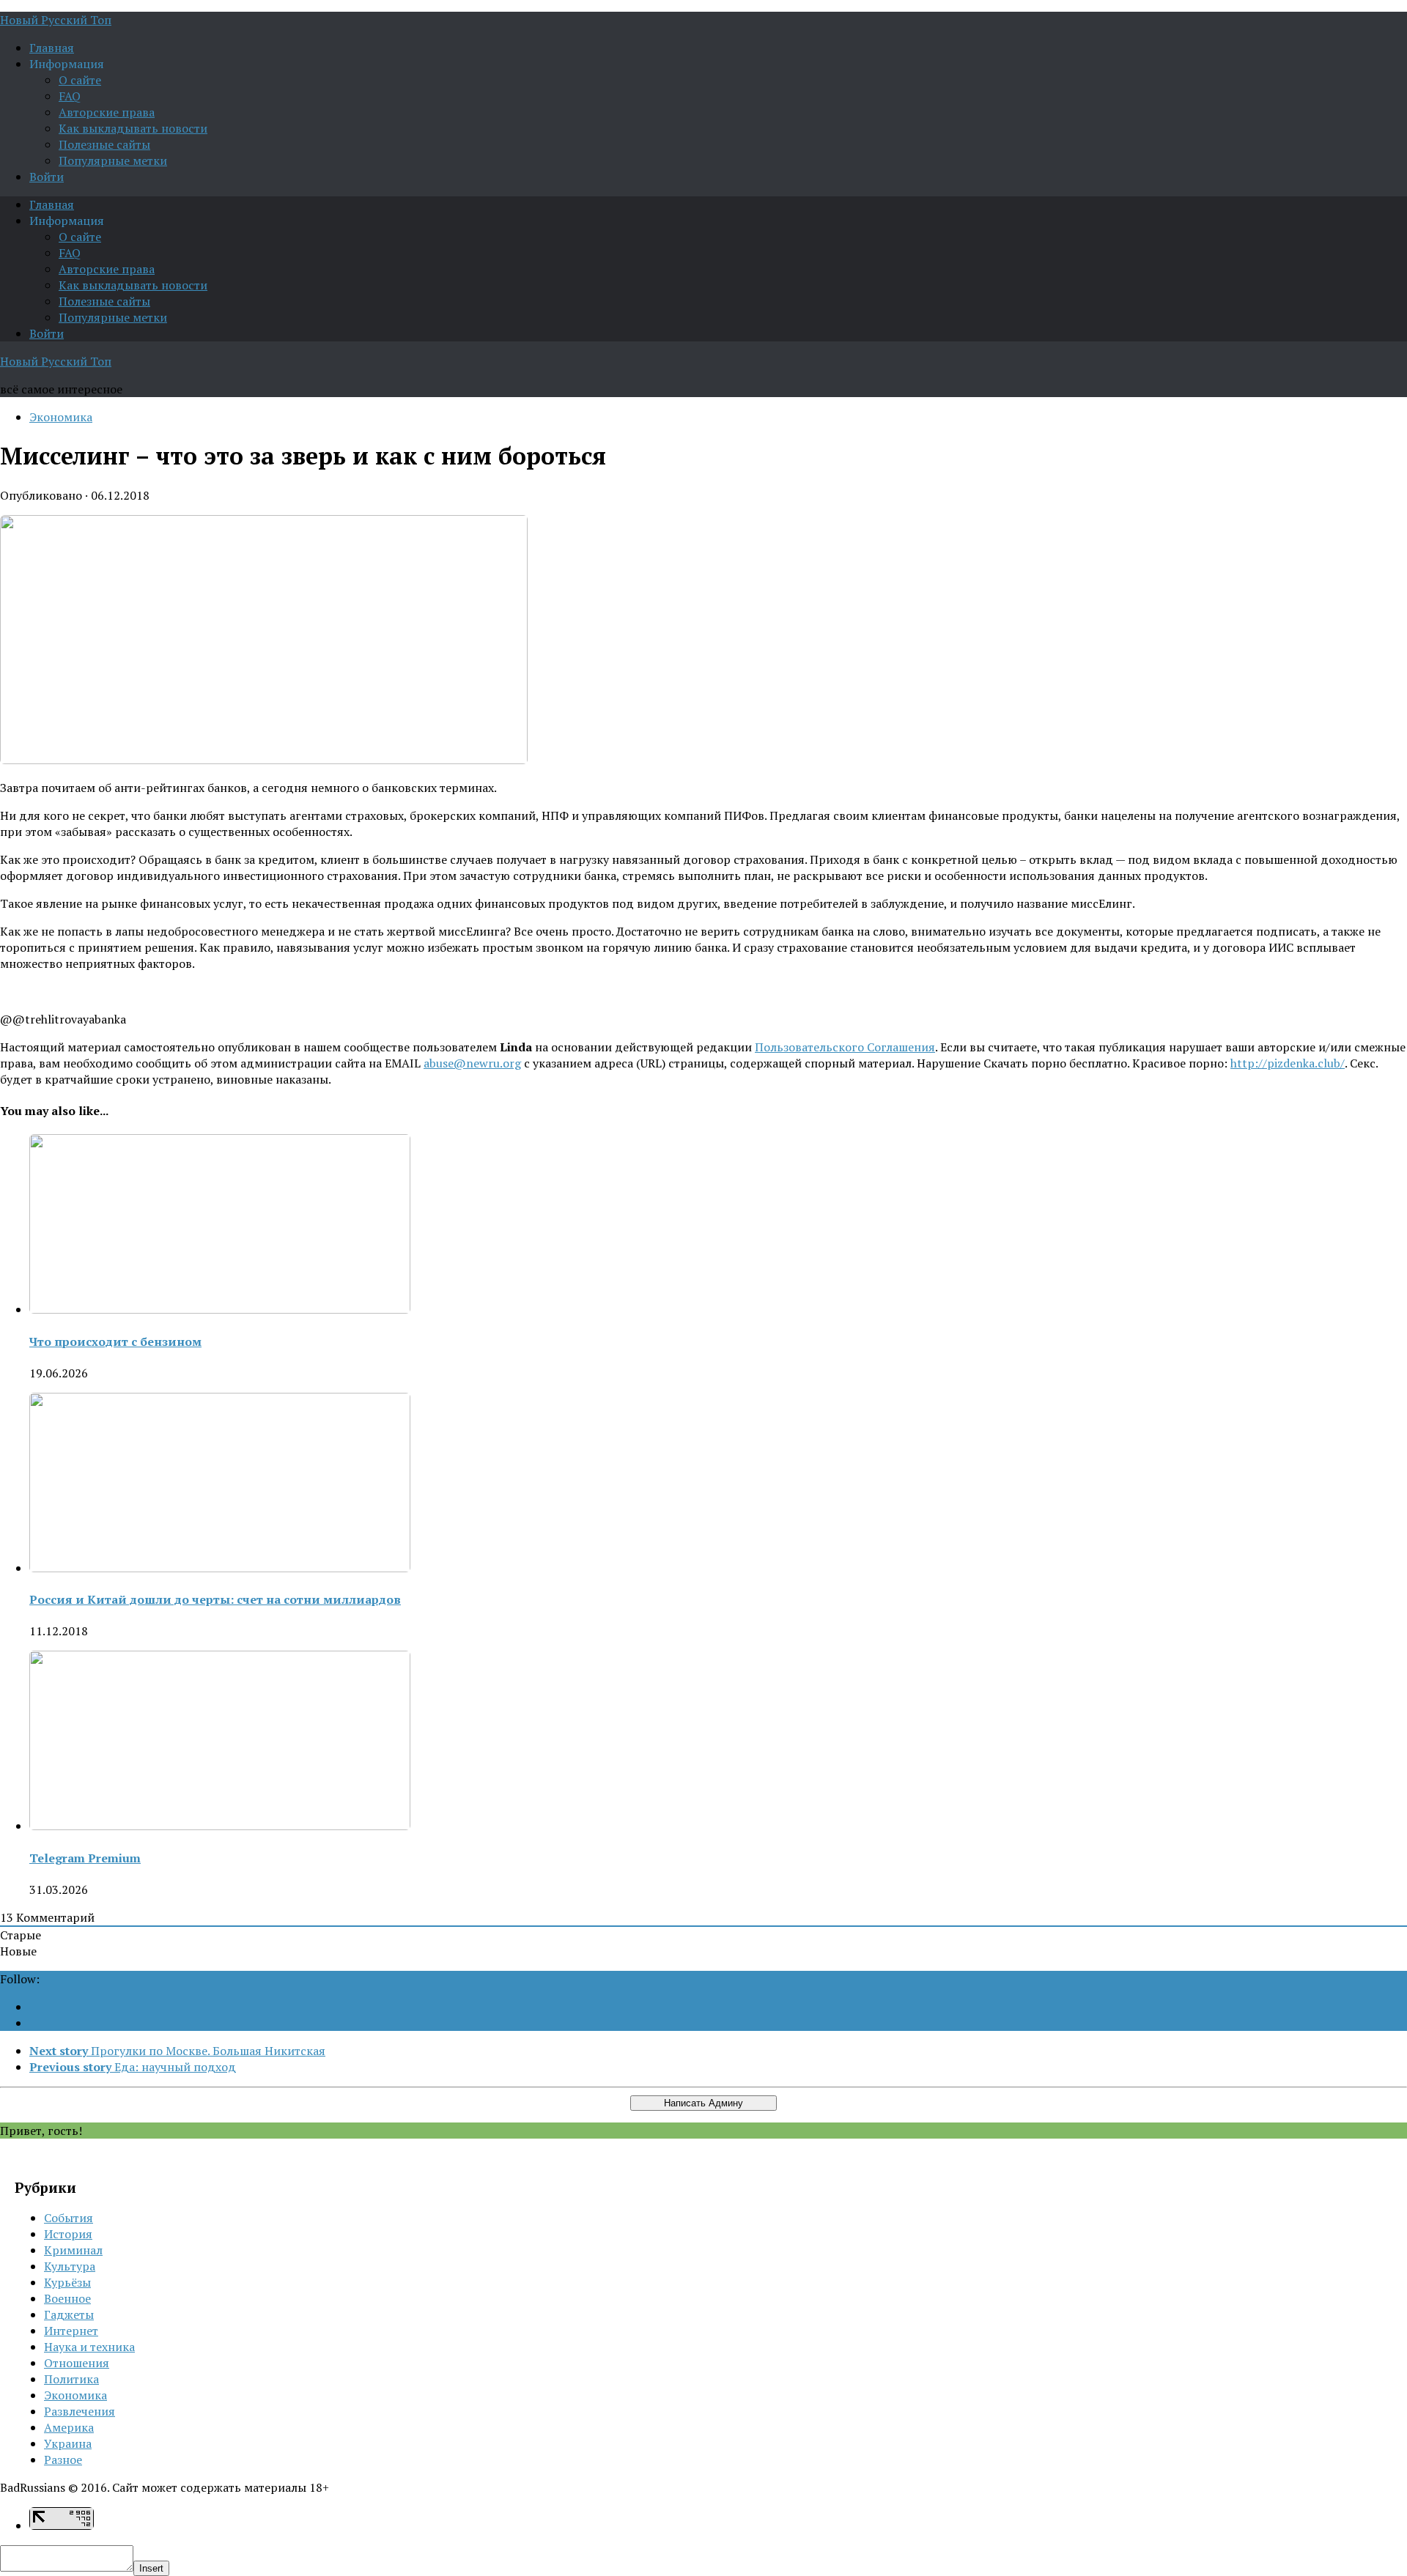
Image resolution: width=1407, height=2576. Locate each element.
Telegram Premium (85, 1858)
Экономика (61, 417)
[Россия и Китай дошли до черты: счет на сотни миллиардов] (220, 1568)
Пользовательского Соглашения (845, 1047)
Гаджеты (69, 2314)
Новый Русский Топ (56, 20)
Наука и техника (89, 2347)
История (68, 2234)
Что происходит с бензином (115, 1341)
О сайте (80, 80)
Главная (52, 48)
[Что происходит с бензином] (220, 1309)
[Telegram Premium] (220, 1826)
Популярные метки (113, 160)
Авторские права (107, 112)
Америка (69, 2427)
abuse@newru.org (472, 1063)
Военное (67, 2298)
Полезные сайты (104, 144)
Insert (151, 2568)
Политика (71, 2379)
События (69, 2218)
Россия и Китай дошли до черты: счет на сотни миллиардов (215, 1599)
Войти (47, 177)
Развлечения (80, 2411)
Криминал (73, 2250)
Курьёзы (67, 2282)
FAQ (70, 96)
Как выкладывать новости (133, 128)
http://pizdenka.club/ (1288, 1063)
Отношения (77, 2363)
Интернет (71, 2331)
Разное (63, 2460)
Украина (68, 2443)
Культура (70, 2266)
